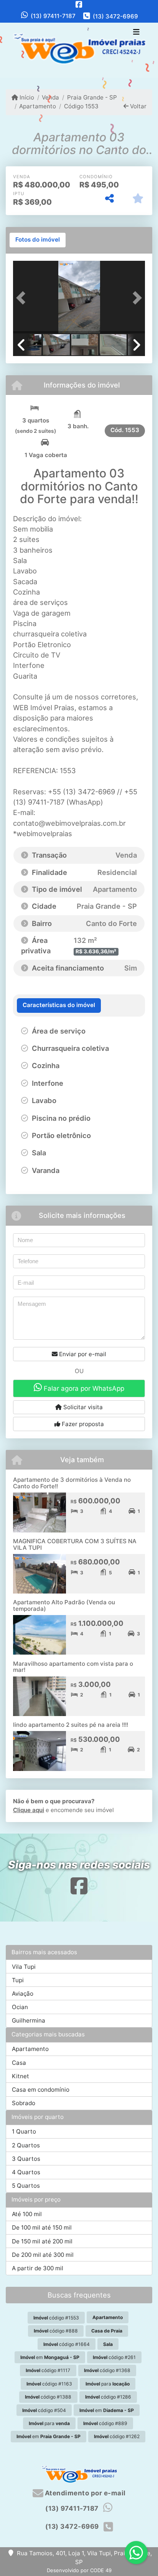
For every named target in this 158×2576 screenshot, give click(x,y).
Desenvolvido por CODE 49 (79, 2570)
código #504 (44, 2410)
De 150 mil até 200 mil (42, 2241)
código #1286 (108, 2397)
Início (26, 97)
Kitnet (21, 2076)
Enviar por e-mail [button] (82, 1354)
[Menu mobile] (79, 50)
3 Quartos (26, 2159)
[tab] (38, 240)
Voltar (137, 106)
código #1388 (48, 2397)
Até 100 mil (27, 2214)
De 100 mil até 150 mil (42, 2227)
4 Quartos (26, 2172)
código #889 (105, 2423)
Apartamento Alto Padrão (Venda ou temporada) (64, 1605)
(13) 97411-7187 (53, 16)
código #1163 (49, 2384)
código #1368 (107, 2370)
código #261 (114, 2357)
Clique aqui (29, 1810)
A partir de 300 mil (38, 2268)
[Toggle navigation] (136, 33)
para (108, 2384)
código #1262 (117, 2436)
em (50, 2357)
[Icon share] (79, 4)
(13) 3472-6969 (115, 16)
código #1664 (67, 2344)
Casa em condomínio (41, 2090)
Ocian (20, 2007)
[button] (23, 298)
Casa (19, 2063)
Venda (50, 97)
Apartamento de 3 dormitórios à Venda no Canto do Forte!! (72, 1483)
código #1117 (48, 2370)
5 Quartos (26, 2186)
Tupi (18, 1980)
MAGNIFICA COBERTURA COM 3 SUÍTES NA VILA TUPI (75, 1544)
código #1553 (56, 2318)
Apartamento (38, 106)
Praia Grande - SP (92, 97)
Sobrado (24, 2103)
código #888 (56, 2331)
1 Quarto (24, 2131)
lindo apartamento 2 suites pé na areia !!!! (71, 1725)
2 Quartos (26, 2145)
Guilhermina (29, 2020)
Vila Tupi (24, 1967)
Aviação (23, 1994)
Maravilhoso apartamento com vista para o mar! (73, 1667)
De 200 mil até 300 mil (43, 2255)
